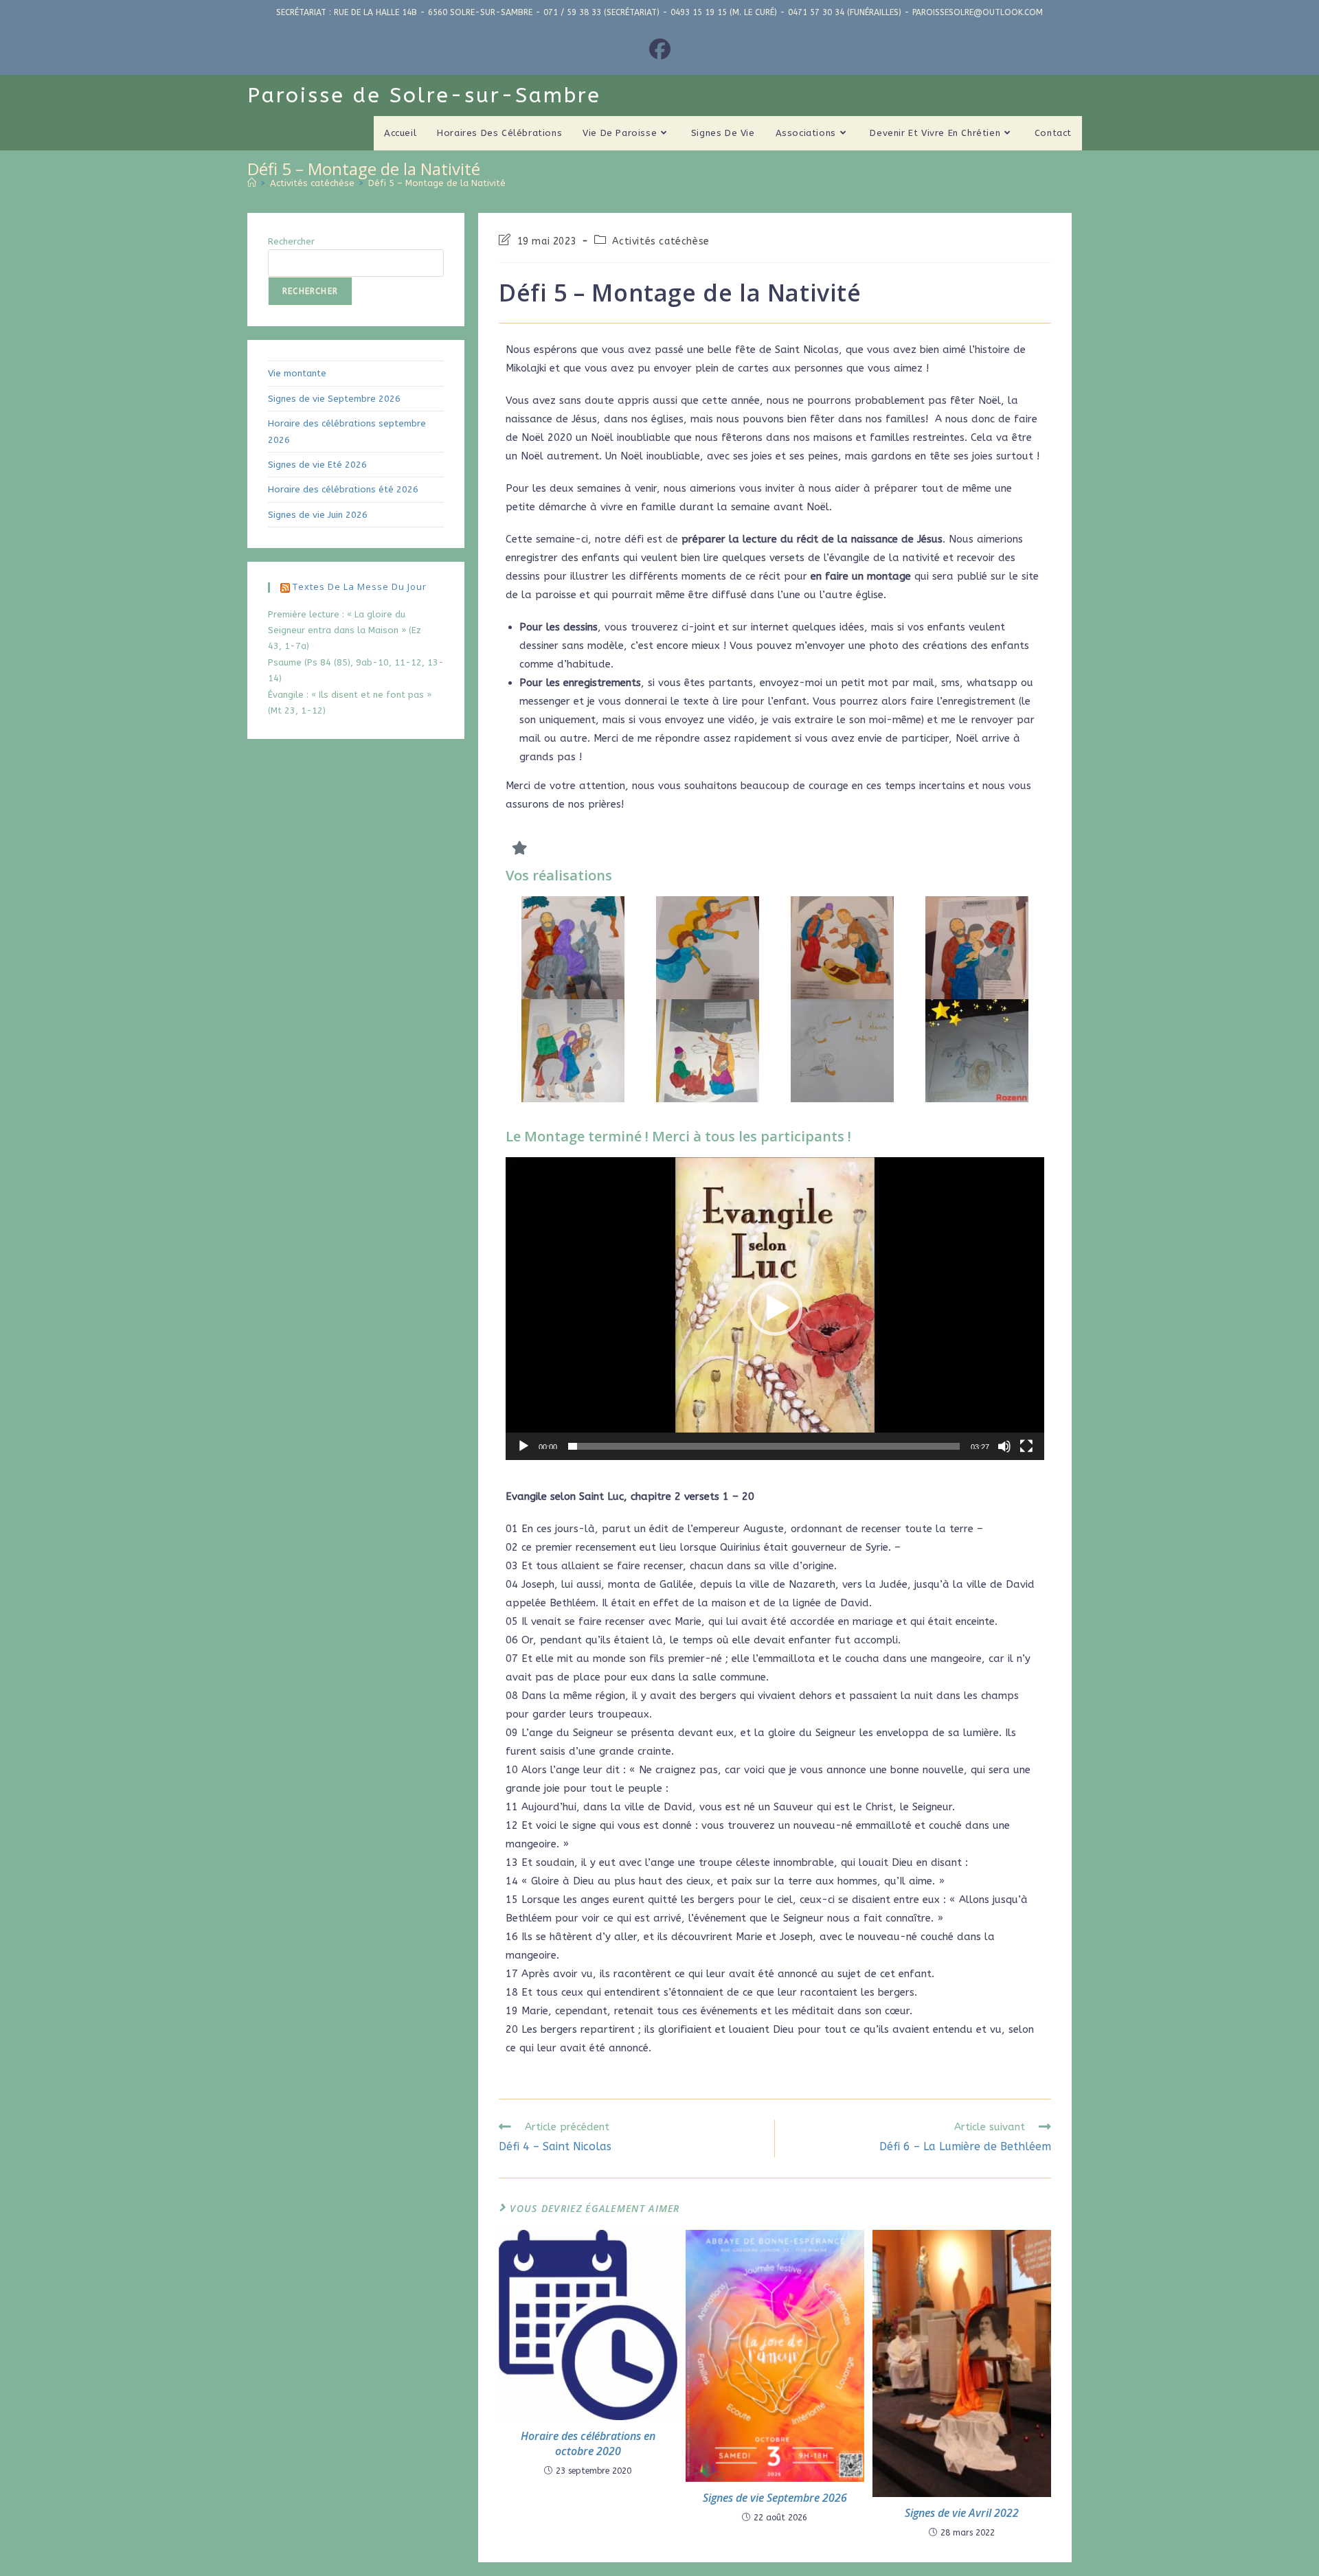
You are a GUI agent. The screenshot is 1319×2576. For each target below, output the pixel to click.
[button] (775, 1308)
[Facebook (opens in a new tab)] (660, 50)
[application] (775, 1309)
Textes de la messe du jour (360, 586)
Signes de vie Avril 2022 (962, 2513)
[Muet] (1004, 1446)
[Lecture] (523, 1446)
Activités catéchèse (661, 241)
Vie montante (297, 373)
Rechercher (291, 241)
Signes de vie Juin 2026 (318, 515)
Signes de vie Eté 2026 (317, 465)
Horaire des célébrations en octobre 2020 (588, 2443)
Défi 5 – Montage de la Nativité (437, 183)
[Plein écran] (1026, 1446)
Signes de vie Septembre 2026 (775, 2498)
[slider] (764, 1446)
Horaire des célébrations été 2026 (343, 489)
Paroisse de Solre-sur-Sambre (424, 95)
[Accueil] (252, 183)
